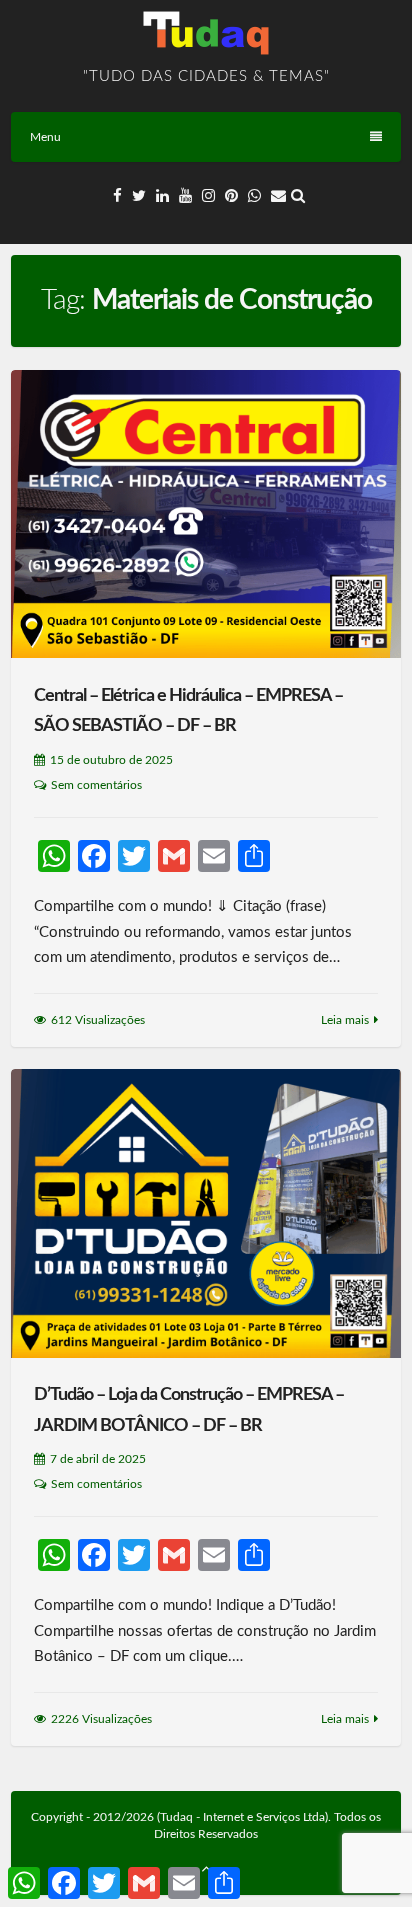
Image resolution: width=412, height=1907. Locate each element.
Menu (45, 137)
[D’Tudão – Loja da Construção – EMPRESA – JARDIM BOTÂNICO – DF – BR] (206, 1213)
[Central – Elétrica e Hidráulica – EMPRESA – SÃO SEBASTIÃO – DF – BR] (206, 514)
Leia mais (345, 1020)
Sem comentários (96, 785)
